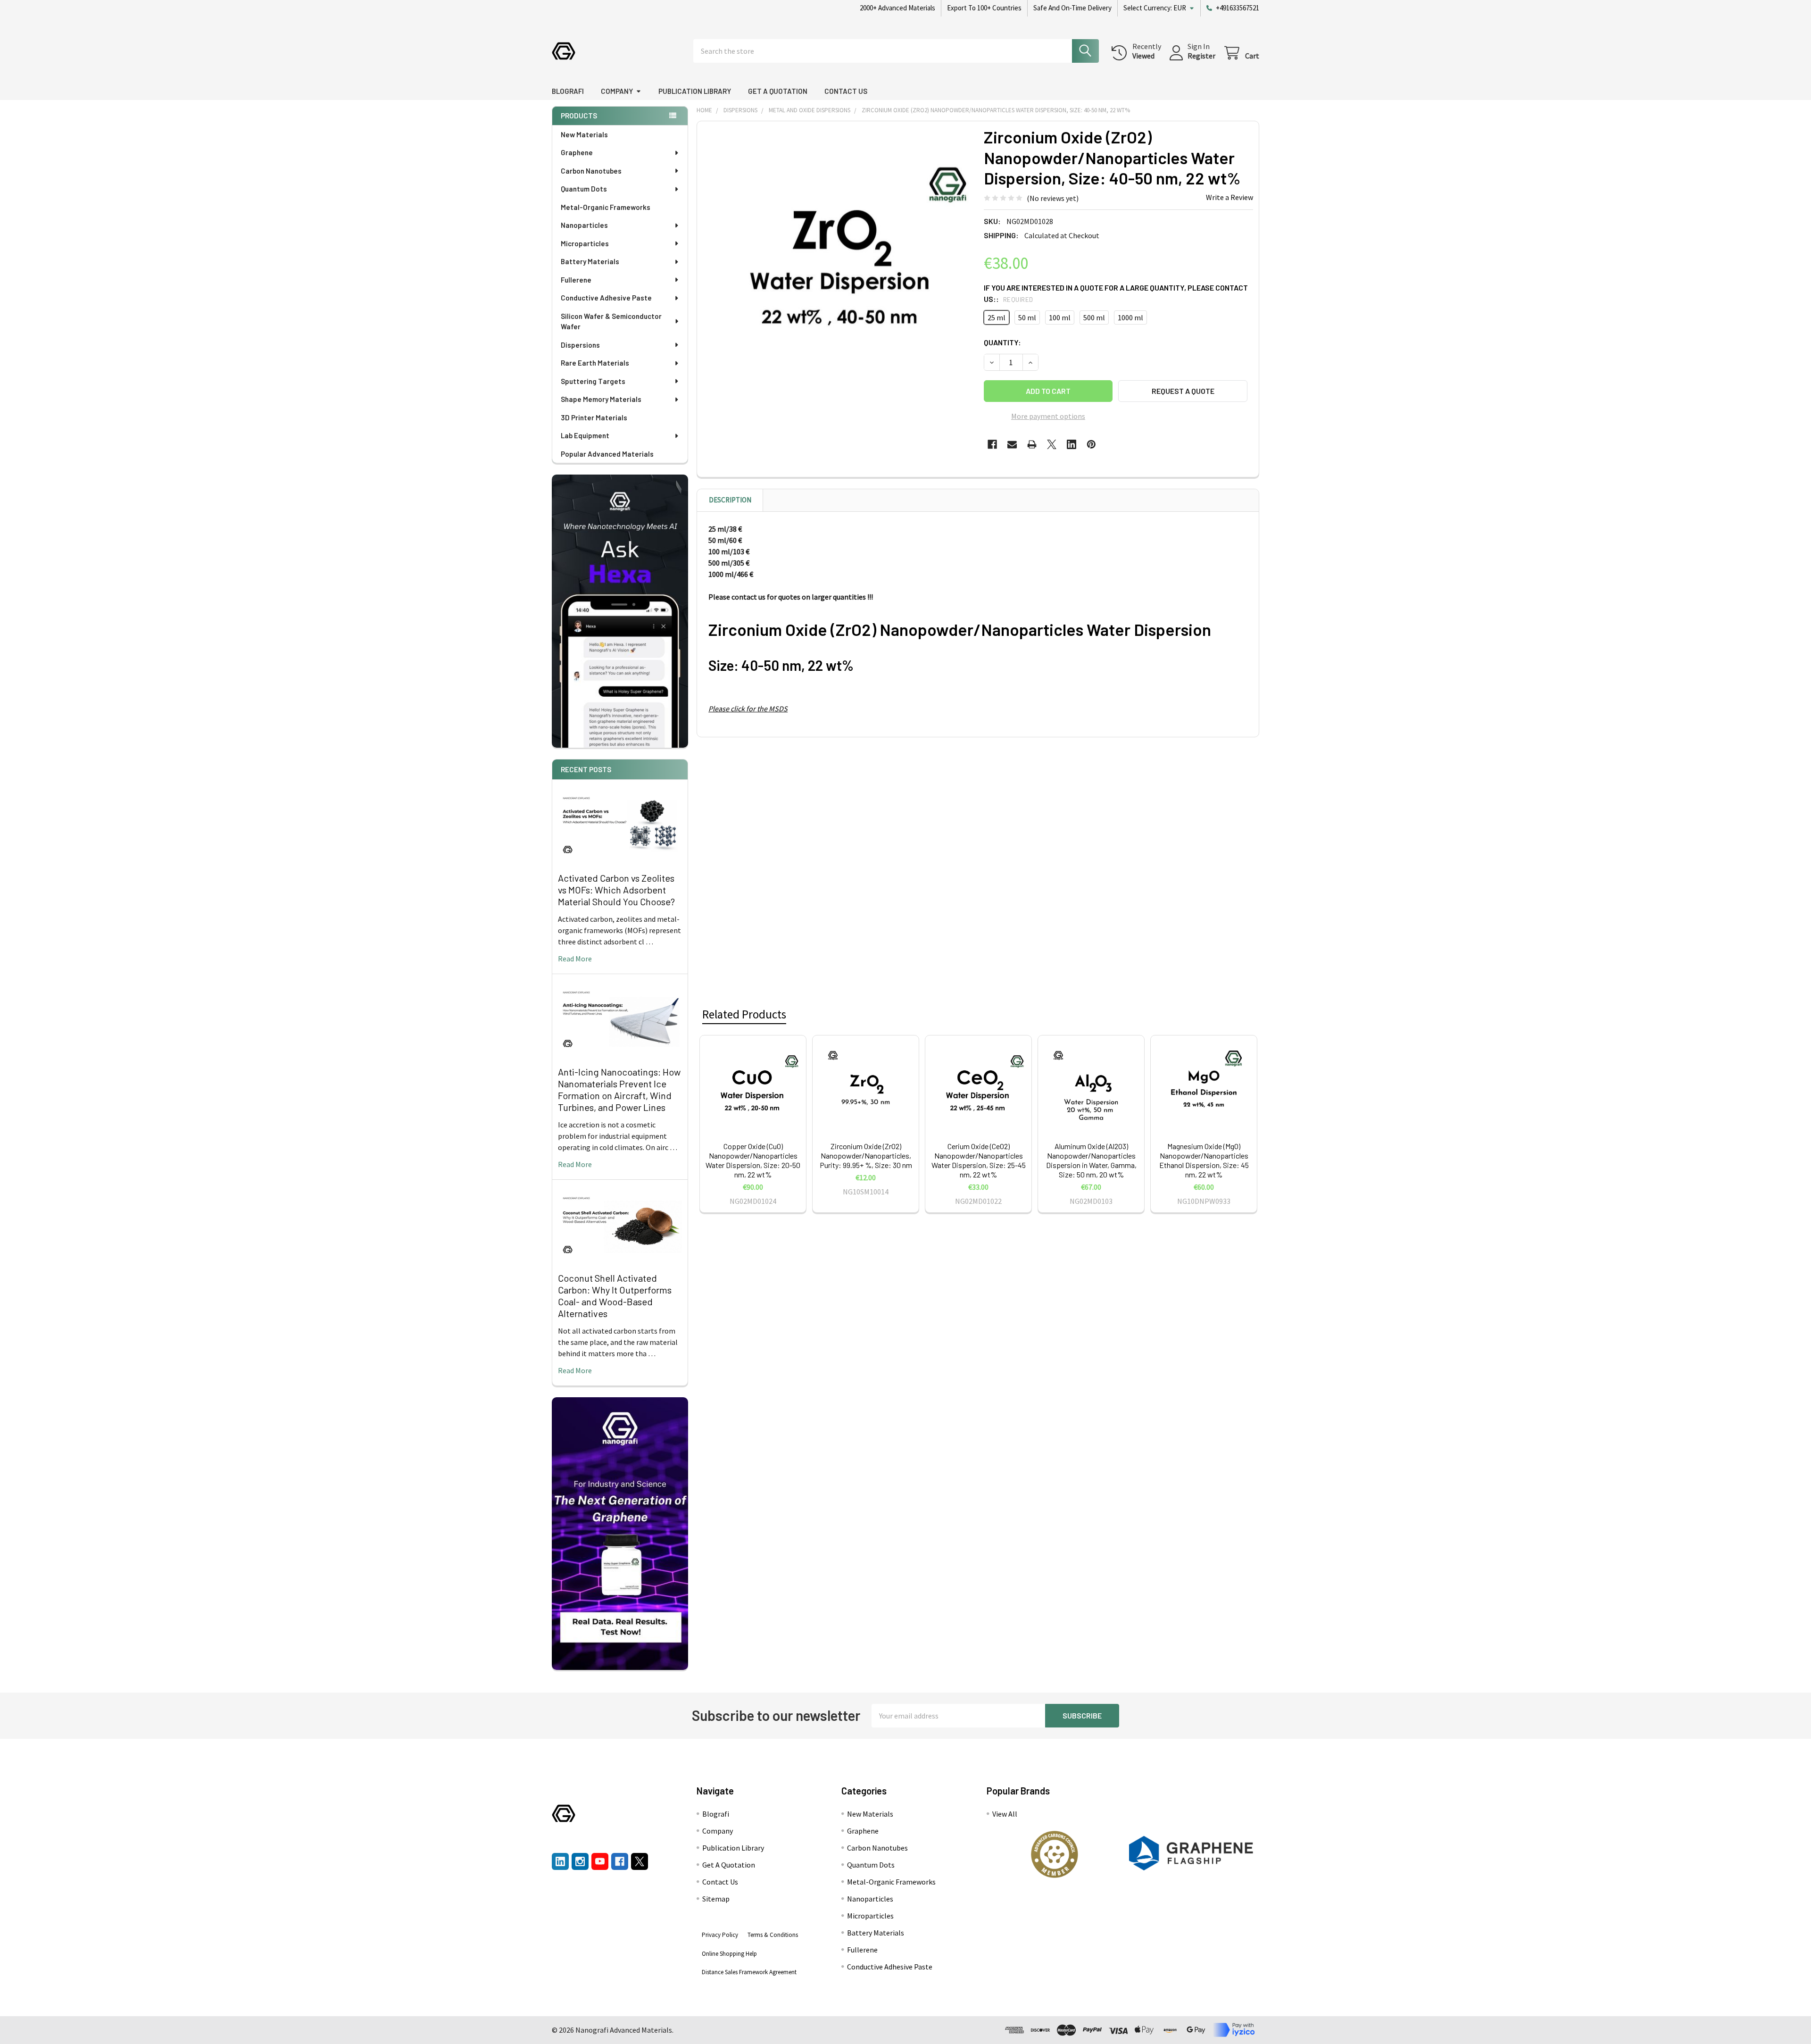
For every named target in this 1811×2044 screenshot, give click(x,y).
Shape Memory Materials (601, 399)
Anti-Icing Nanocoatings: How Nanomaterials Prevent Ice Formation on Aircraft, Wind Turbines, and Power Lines (619, 1089)
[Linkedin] (1072, 444)
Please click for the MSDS (748, 709)
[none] (838, 262)
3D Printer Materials (594, 417)
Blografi (568, 91)
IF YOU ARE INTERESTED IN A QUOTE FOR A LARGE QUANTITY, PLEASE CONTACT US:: (1116, 293)
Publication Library (695, 91)
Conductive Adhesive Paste (606, 298)
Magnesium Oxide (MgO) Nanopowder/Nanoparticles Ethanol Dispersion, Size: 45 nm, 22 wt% (1204, 1160)
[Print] (1032, 444)
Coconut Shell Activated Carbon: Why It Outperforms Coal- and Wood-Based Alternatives (615, 1296)
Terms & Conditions (773, 1935)
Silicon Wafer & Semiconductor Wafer (611, 321)
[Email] (1012, 444)
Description (730, 500)
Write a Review (1229, 197)
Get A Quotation (778, 91)
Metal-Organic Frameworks (606, 207)
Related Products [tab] (744, 1014)
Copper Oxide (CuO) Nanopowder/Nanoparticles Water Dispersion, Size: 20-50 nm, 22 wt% (753, 1160)
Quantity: (1002, 342)
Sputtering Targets (593, 381)
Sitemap (716, 1899)
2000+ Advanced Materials (897, 8)
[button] (1055, 1854)
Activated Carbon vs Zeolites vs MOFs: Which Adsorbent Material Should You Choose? (616, 890)
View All (1005, 1814)
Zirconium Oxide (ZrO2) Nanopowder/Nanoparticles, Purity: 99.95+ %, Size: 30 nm (866, 1155)
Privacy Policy (720, 1935)
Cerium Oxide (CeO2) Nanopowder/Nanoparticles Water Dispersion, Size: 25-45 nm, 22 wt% (979, 1160)
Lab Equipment (585, 435)
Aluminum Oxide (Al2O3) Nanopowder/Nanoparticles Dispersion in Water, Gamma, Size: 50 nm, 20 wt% (1091, 1160)
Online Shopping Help (729, 1954)
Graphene (577, 152)
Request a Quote (1183, 391)
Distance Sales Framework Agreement (749, 1972)
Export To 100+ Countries (984, 8)
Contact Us (846, 91)
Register (1201, 56)
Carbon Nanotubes (591, 171)
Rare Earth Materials (595, 363)
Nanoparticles (584, 225)
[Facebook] (992, 444)
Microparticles (585, 243)
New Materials (584, 134)
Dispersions (580, 345)
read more (575, 959)
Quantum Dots (584, 189)
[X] (1052, 444)
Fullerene (576, 280)
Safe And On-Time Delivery (1072, 8)
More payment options (1048, 416)
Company (617, 91)
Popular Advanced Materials (607, 454)
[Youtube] (600, 1861)
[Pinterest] (1091, 444)
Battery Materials (590, 261)
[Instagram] (580, 1861)
